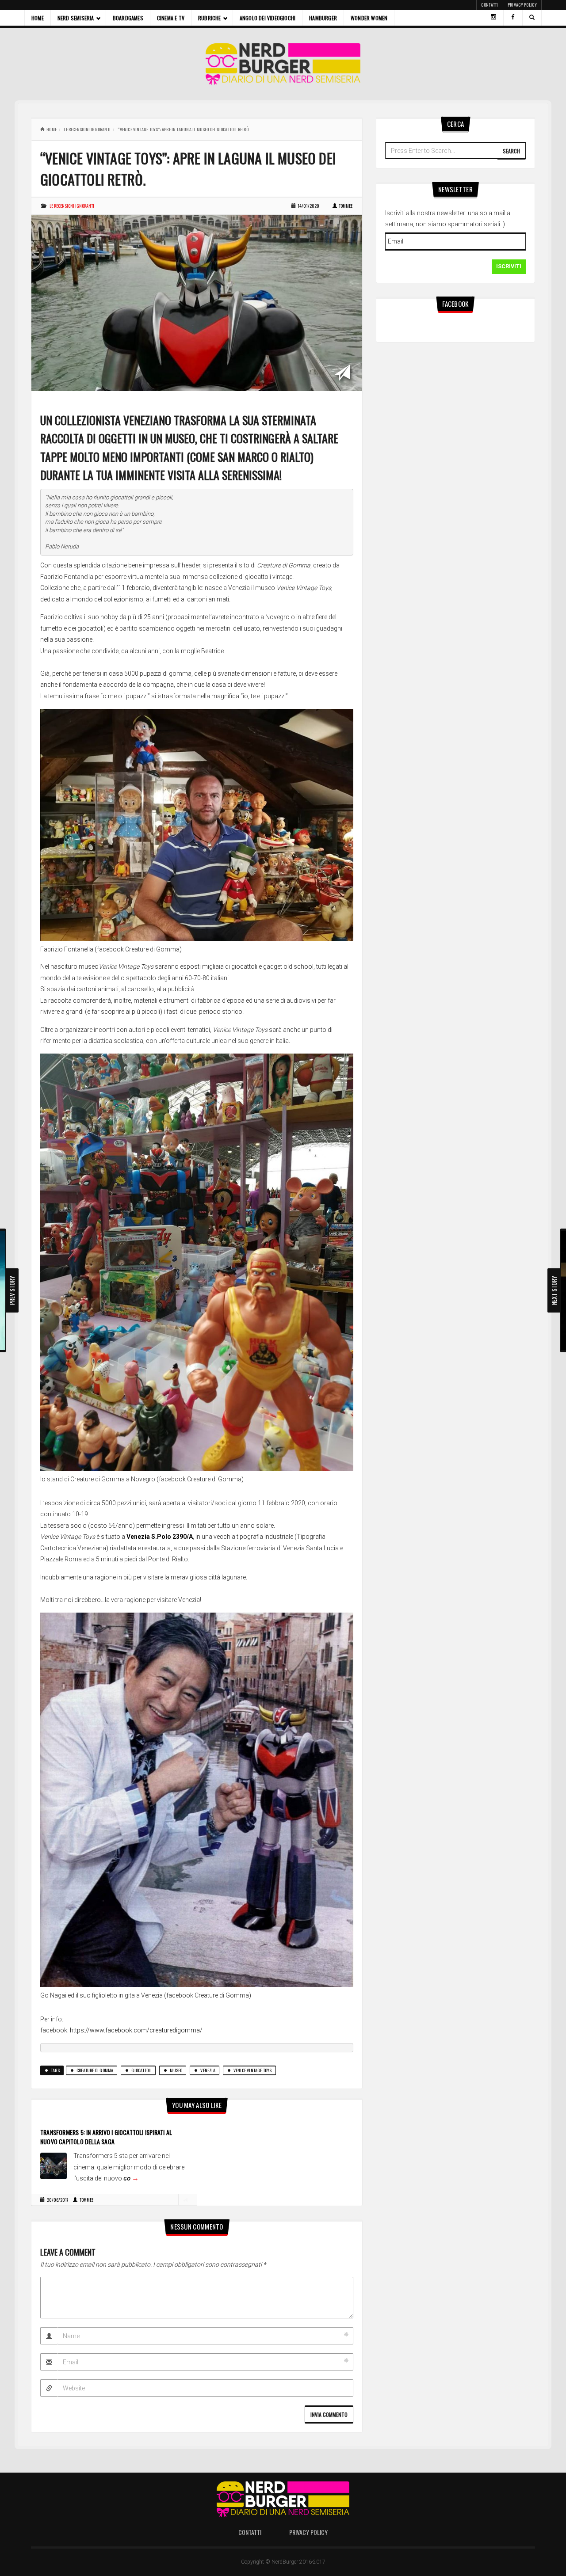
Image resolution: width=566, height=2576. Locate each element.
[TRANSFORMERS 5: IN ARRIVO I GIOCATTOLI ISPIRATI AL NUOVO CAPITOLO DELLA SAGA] (54, 2165)
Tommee (346, 206)
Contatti (490, 5)
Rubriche (210, 18)
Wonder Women (369, 18)
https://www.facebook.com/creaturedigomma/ (136, 2030)
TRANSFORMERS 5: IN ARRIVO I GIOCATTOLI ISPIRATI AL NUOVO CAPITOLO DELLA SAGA (106, 2137)
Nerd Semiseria (76, 18)
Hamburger (323, 18)
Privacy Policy (522, 5)
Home (38, 18)
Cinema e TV (171, 18)
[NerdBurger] (283, 64)
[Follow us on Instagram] (493, 18)
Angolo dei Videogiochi (268, 18)
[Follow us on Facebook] (513, 18)
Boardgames (128, 18)
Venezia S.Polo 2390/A (160, 1537)
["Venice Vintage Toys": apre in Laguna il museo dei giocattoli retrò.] (197, 302)
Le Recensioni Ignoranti (87, 129)
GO (131, 2178)
